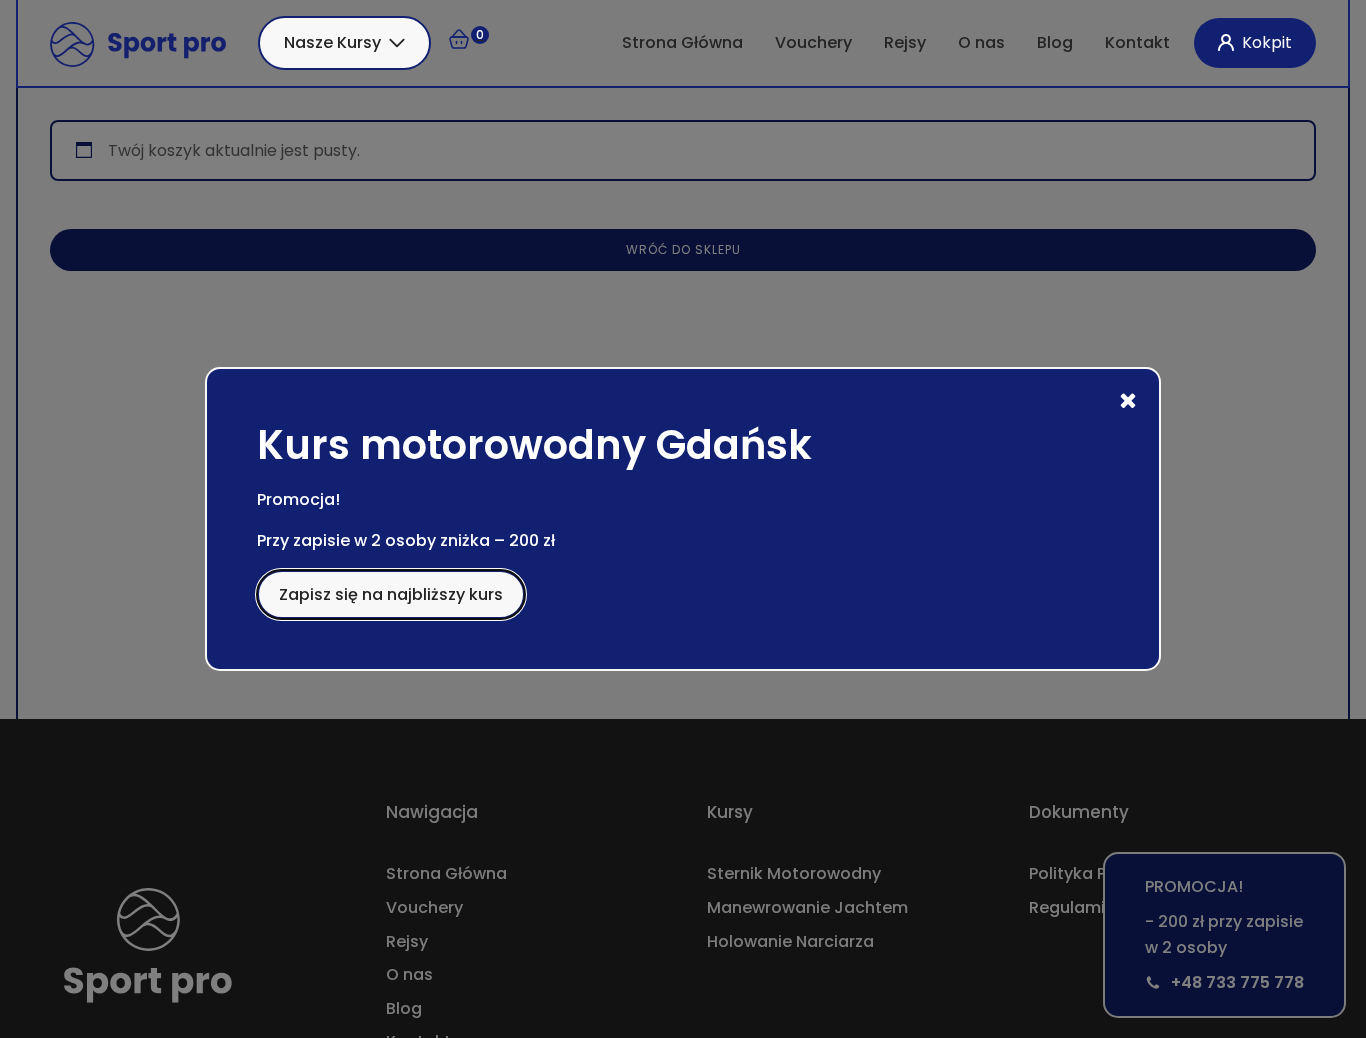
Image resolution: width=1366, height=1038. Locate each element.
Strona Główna (682, 42)
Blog (1055, 42)
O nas (981, 42)
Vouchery (813, 42)
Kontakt (1137, 42)
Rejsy (905, 42)
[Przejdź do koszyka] (468, 43)
